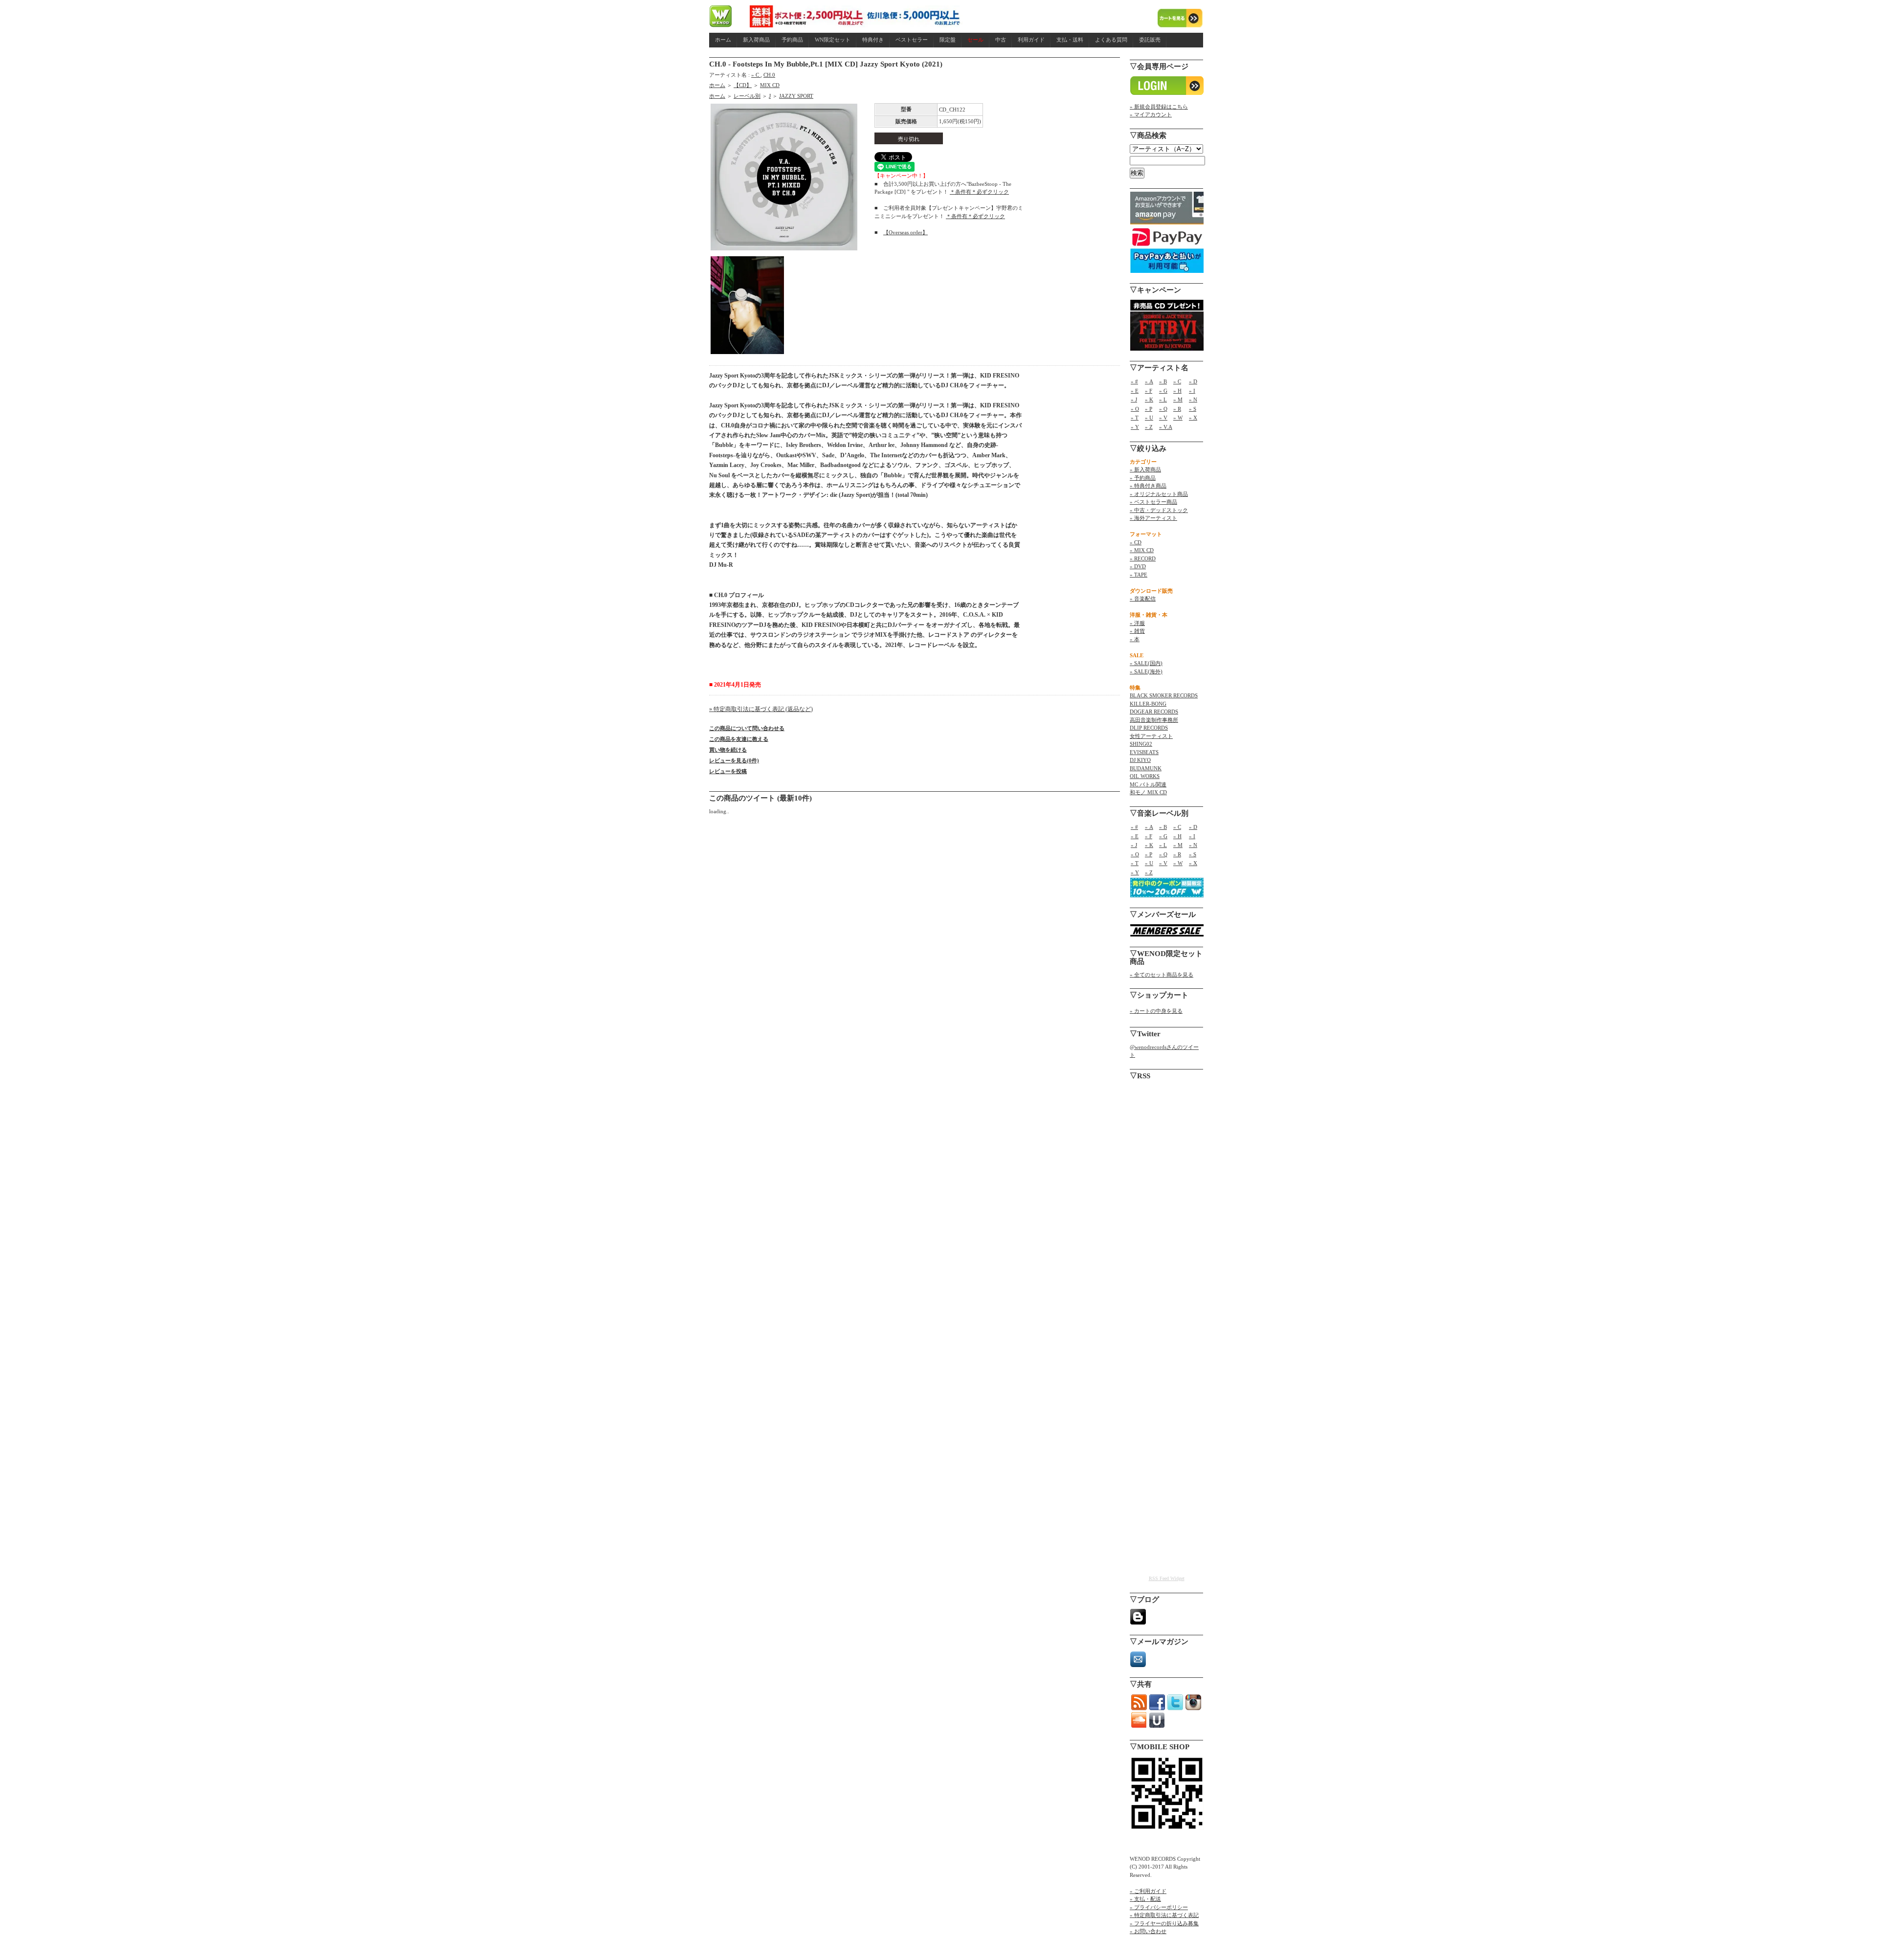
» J (1134, 400)
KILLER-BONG (1148, 704)
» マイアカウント (1151, 114)
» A (1149, 381)
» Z (1149, 427)
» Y (1135, 427)
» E (1135, 391)
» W (1178, 418)
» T (1135, 418)
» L (1163, 400)
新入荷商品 (756, 40)
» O (1135, 409)
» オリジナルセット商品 (1159, 494)
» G (1163, 391)
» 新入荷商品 (1145, 469)
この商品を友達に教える (739, 739)
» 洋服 (1137, 623)
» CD (1136, 542)
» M (1178, 400)
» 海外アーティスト (1153, 518)
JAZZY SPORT (796, 96)
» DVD (1138, 566)
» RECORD (1143, 558)
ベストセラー (912, 40)
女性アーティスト (1151, 736)
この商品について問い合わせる (747, 728)
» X (1193, 418)
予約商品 (792, 40)
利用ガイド (1031, 40)
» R (1177, 409)
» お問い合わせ (1148, 1931)
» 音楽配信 (1143, 599)
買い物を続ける (728, 750)
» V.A (1166, 427)
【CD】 (743, 85)
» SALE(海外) (1146, 671)
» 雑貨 (1137, 631)
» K (1149, 400)
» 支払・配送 (1145, 1899)
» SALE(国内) (1146, 663)
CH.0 (769, 75)
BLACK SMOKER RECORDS (1164, 695)
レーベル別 (747, 96)
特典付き (873, 40)
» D (1193, 381)
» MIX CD (1142, 550)
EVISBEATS (1144, 752)
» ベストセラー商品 (1153, 502)
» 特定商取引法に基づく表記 (1164, 1915)
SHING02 (1141, 744)
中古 (1001, 40)
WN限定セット (833, 40)
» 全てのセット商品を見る (1162, 975)
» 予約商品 (1143, 478)
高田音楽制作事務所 (1154, 720)
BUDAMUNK (1146, 768)
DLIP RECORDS (1149, 728)
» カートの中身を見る (1156, 1011)
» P (1149, 409)
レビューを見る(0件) (734, 760)
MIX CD (770, 85)
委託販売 (1150, 40)
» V (1163, 418)
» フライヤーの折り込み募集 (1164, 1923)
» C (756, 75)
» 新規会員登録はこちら (1159, 107)
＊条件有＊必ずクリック (979, 192)
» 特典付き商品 (1148, 486)
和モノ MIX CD (1148, 792)
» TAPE (1139, 575)
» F (1149, 391)
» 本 (1135, 639)
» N (1193, 400)
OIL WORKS (1145, 776)
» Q (1163, 409)
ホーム (723, 40)
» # (1134, 381)
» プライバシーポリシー (1159, 1907)
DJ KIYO (1140, 760)
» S (1193, 409)
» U (1149, 418)
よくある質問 (1111, 40)
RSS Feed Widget (1167, 1578)
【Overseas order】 (905, 232)
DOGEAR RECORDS (1154, 712)
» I (1192, 391)
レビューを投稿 (728, 771)
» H (1177, 391)
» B (1163, 381)
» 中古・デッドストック (1159, 510)
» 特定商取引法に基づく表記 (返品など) (761, 709)
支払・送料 (1070, 40)
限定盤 (948, 40)
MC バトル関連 (1148, 784)
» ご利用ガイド (1148, 1891)
